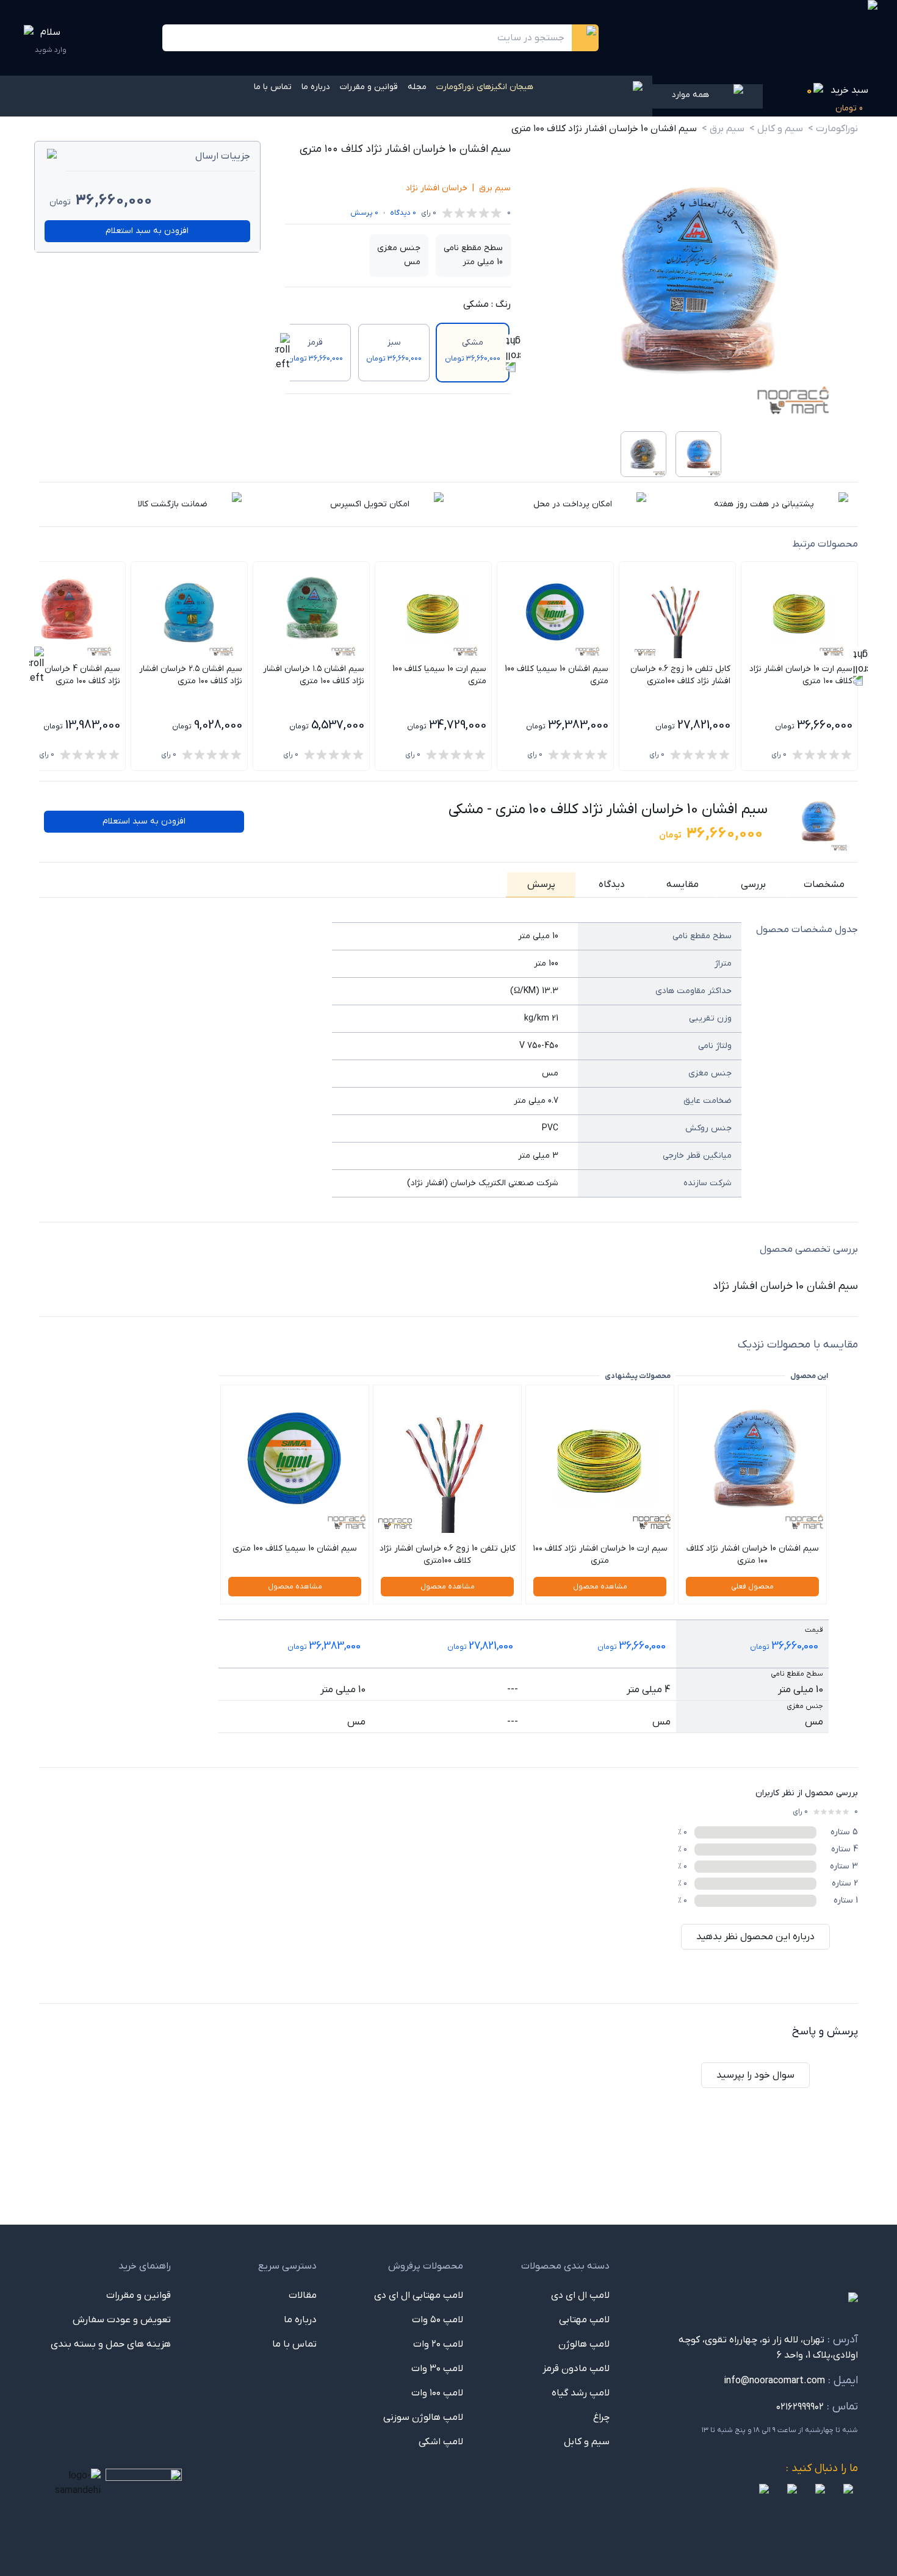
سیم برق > (723, 129)
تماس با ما (273, 87)
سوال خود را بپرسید (755, 2075)
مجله (417, 87)
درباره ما (316, 87)
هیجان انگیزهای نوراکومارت (485, 87)
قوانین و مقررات (369, 87)
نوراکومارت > (833, 129)
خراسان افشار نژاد (437, 188)
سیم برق (495, 188)
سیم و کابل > (776, 129)
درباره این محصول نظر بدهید (755, 1937)
